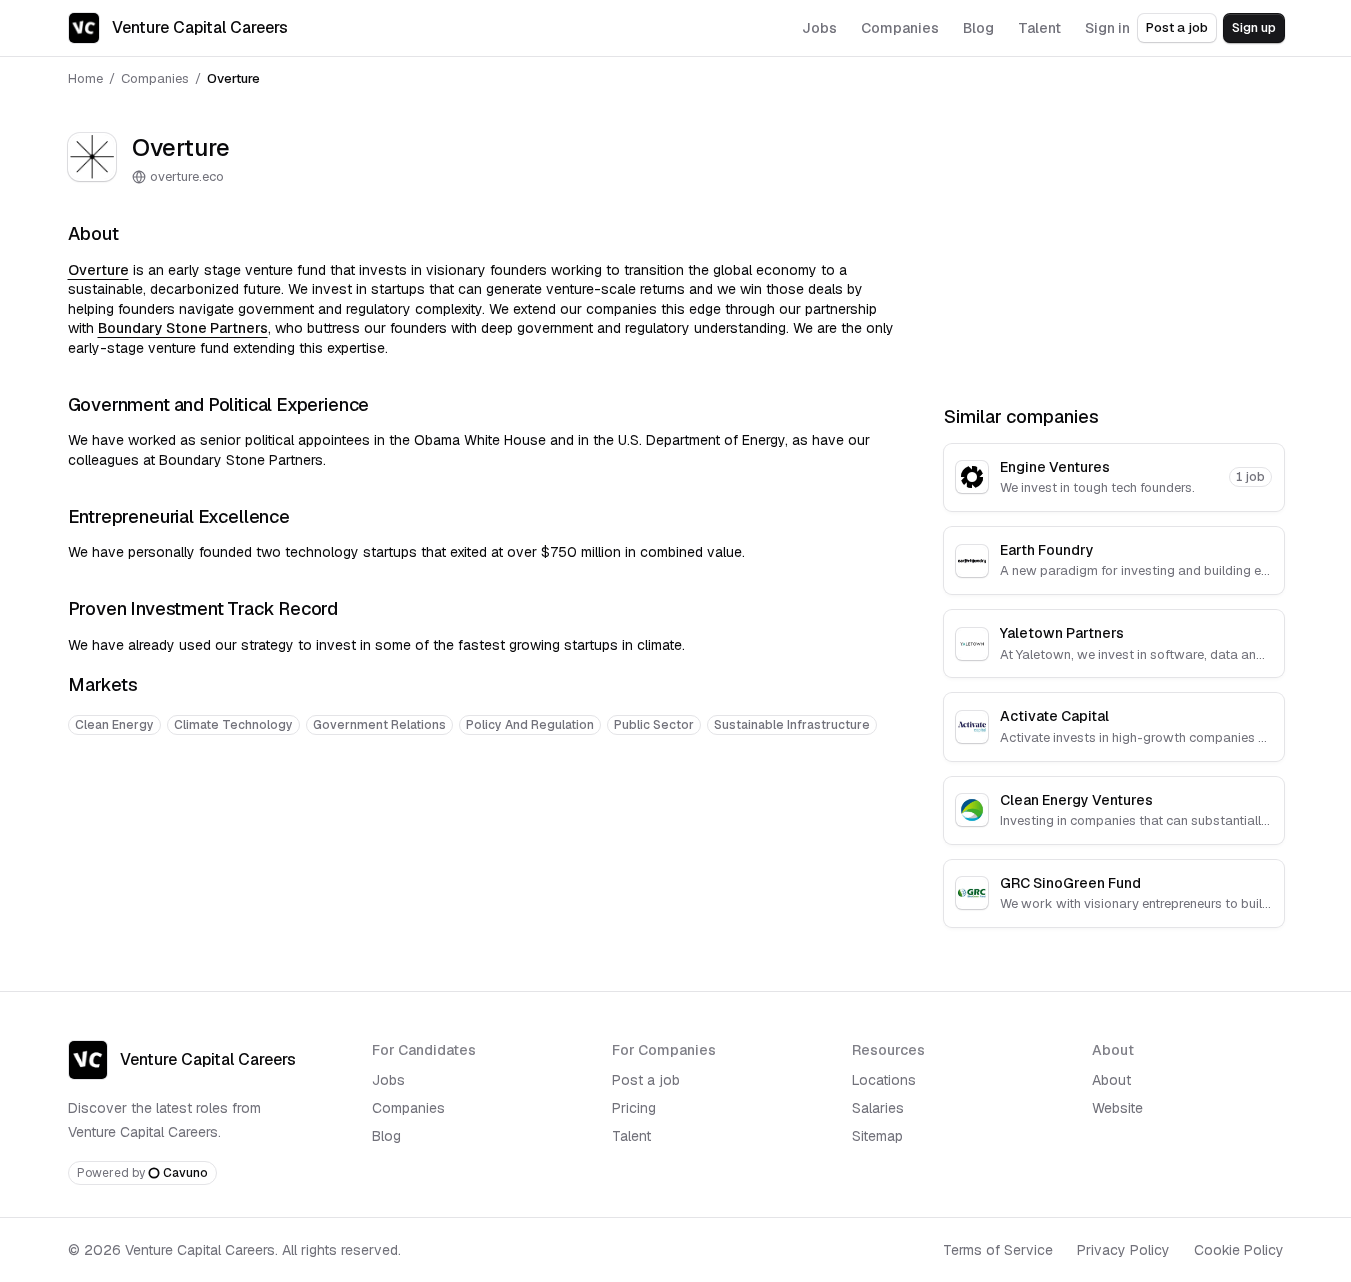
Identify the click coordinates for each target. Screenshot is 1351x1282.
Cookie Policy (1239, 1250)
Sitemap (877, 1136)
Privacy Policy (1123, 1250)
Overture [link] (233, 78)
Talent (631, 1136)
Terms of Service (998, 1250)
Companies (155, 78)
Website (1117, 1108)
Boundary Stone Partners (183, 328)
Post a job (1177, 27)
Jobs (388, 1080)
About (1111, 1080)
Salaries (878, 1108)
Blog (386, 1136)
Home (85, 78)
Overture (98, 270)
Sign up (1254, 27)
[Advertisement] (482, 813)
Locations (884, 1080)
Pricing (634, 1108)
